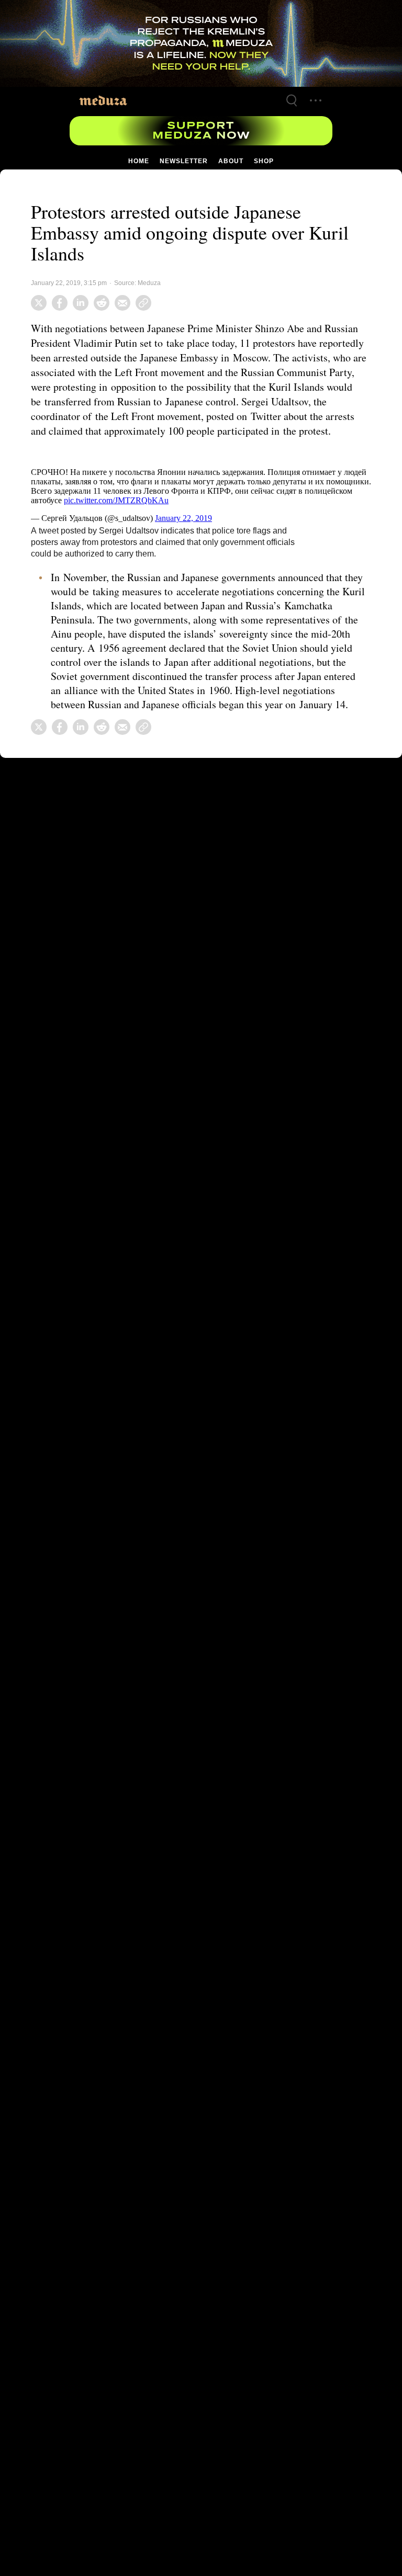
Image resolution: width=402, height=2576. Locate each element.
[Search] (292, 100)
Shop (263, 161)
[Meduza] (103, 100)
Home (139, 161)
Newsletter (183, 161)
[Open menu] (316, 100)
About (230, 161)
